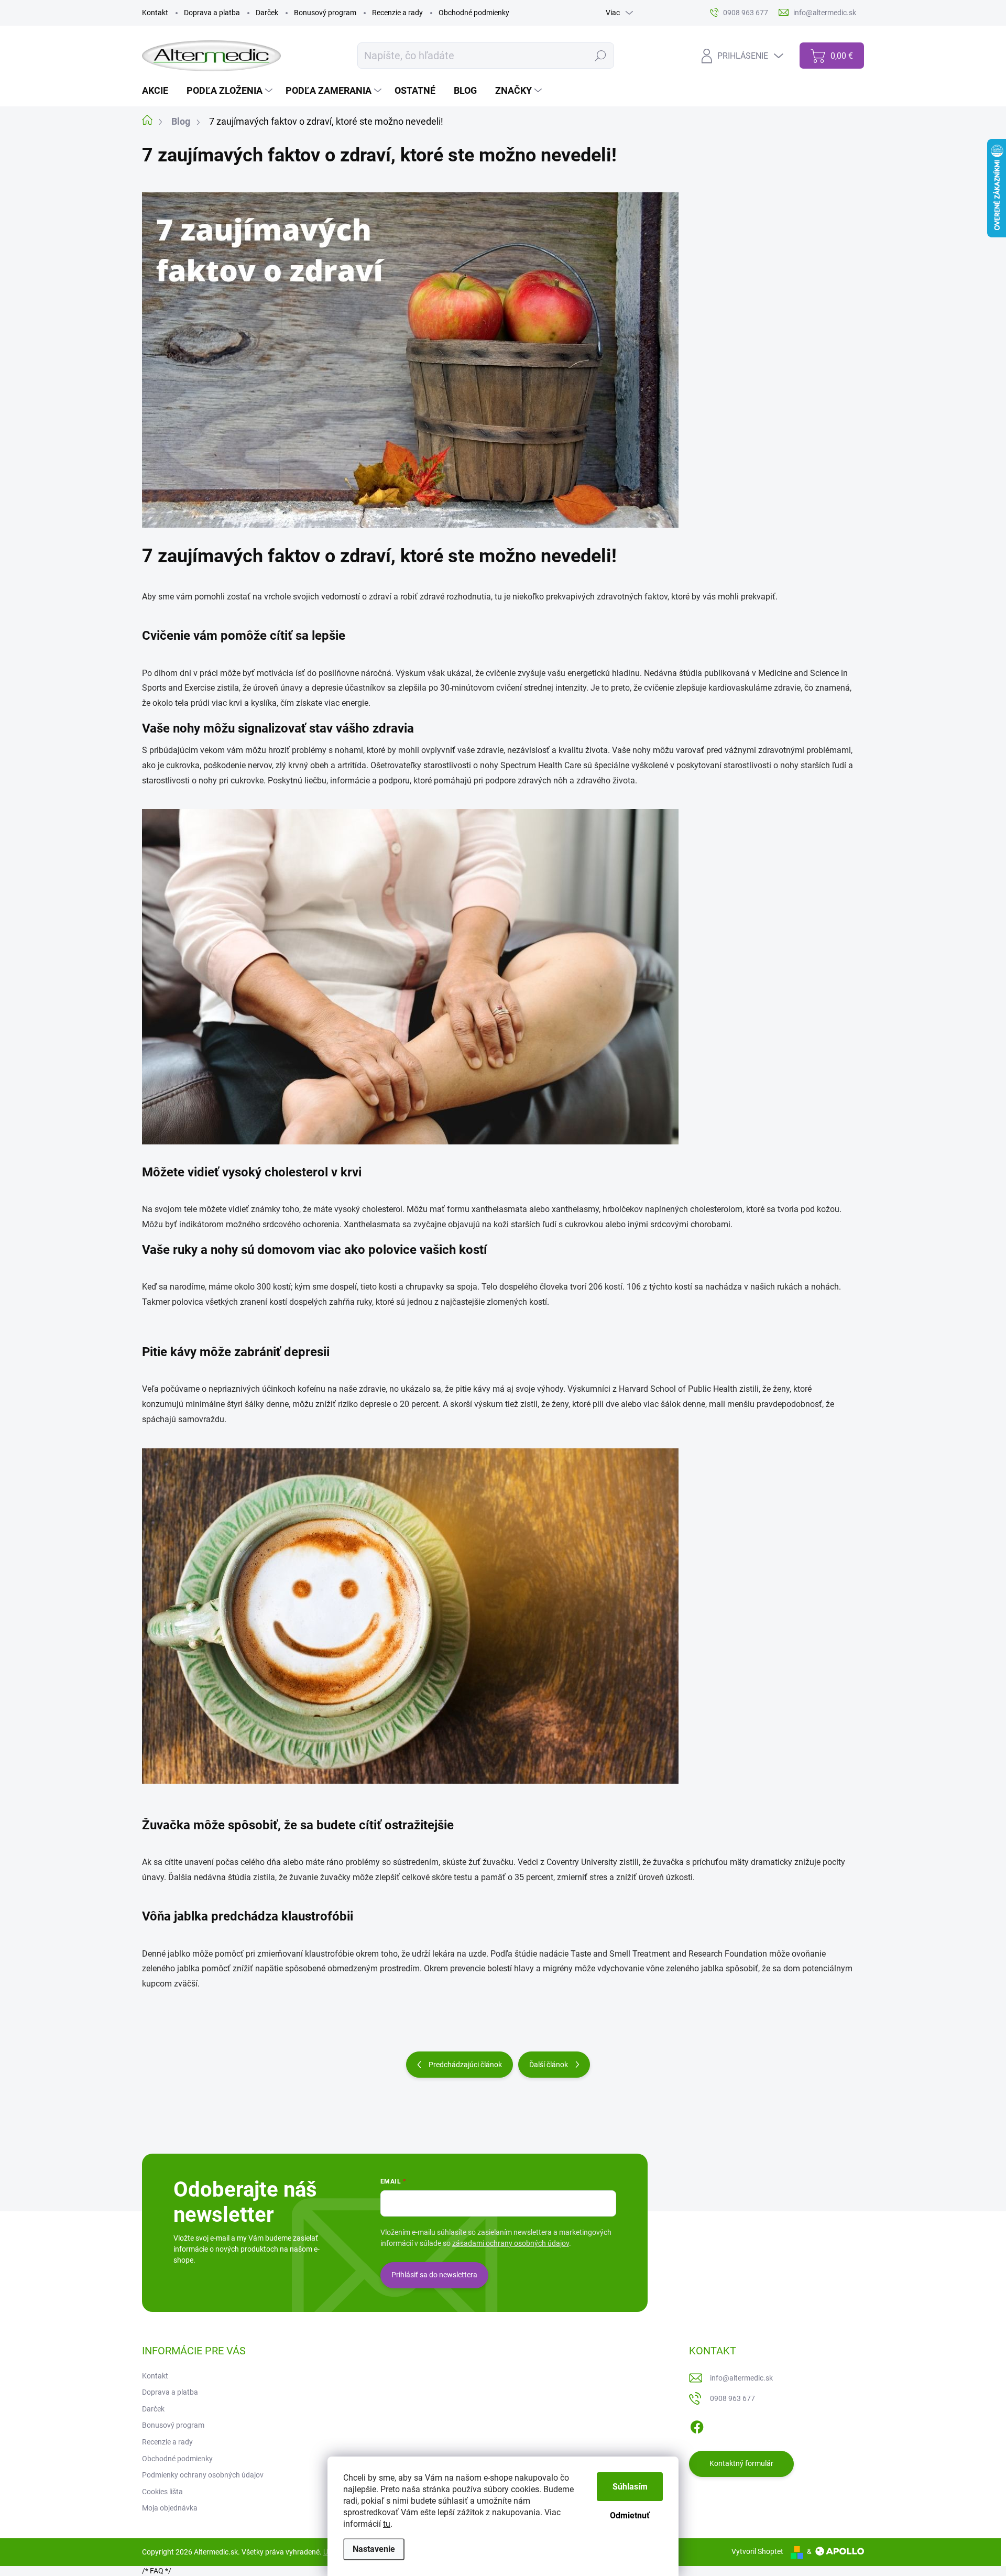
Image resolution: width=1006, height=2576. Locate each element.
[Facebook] (697, 2425)
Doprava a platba (212, 13)
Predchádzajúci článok (465, 2065)
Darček (267, 13)
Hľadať (601, 56)
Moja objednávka (170, 2508)
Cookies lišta (162, 2492)
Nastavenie (374, 2549)
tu (387, 2524)
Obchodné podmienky (474, 13)
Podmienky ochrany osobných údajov (203, 2475)
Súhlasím (630, 2487)
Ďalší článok (549, 2065)
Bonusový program (325, 13)
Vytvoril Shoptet (757, 2551)
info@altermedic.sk (741, 2378)
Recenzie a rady (397, 13)
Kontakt (155, 13)
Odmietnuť (630, 2515)
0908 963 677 (732, 2398)
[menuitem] (159, 91)
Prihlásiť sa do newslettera (434, 2275)
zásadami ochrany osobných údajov (511, 2243)
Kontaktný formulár (741, 2463)
